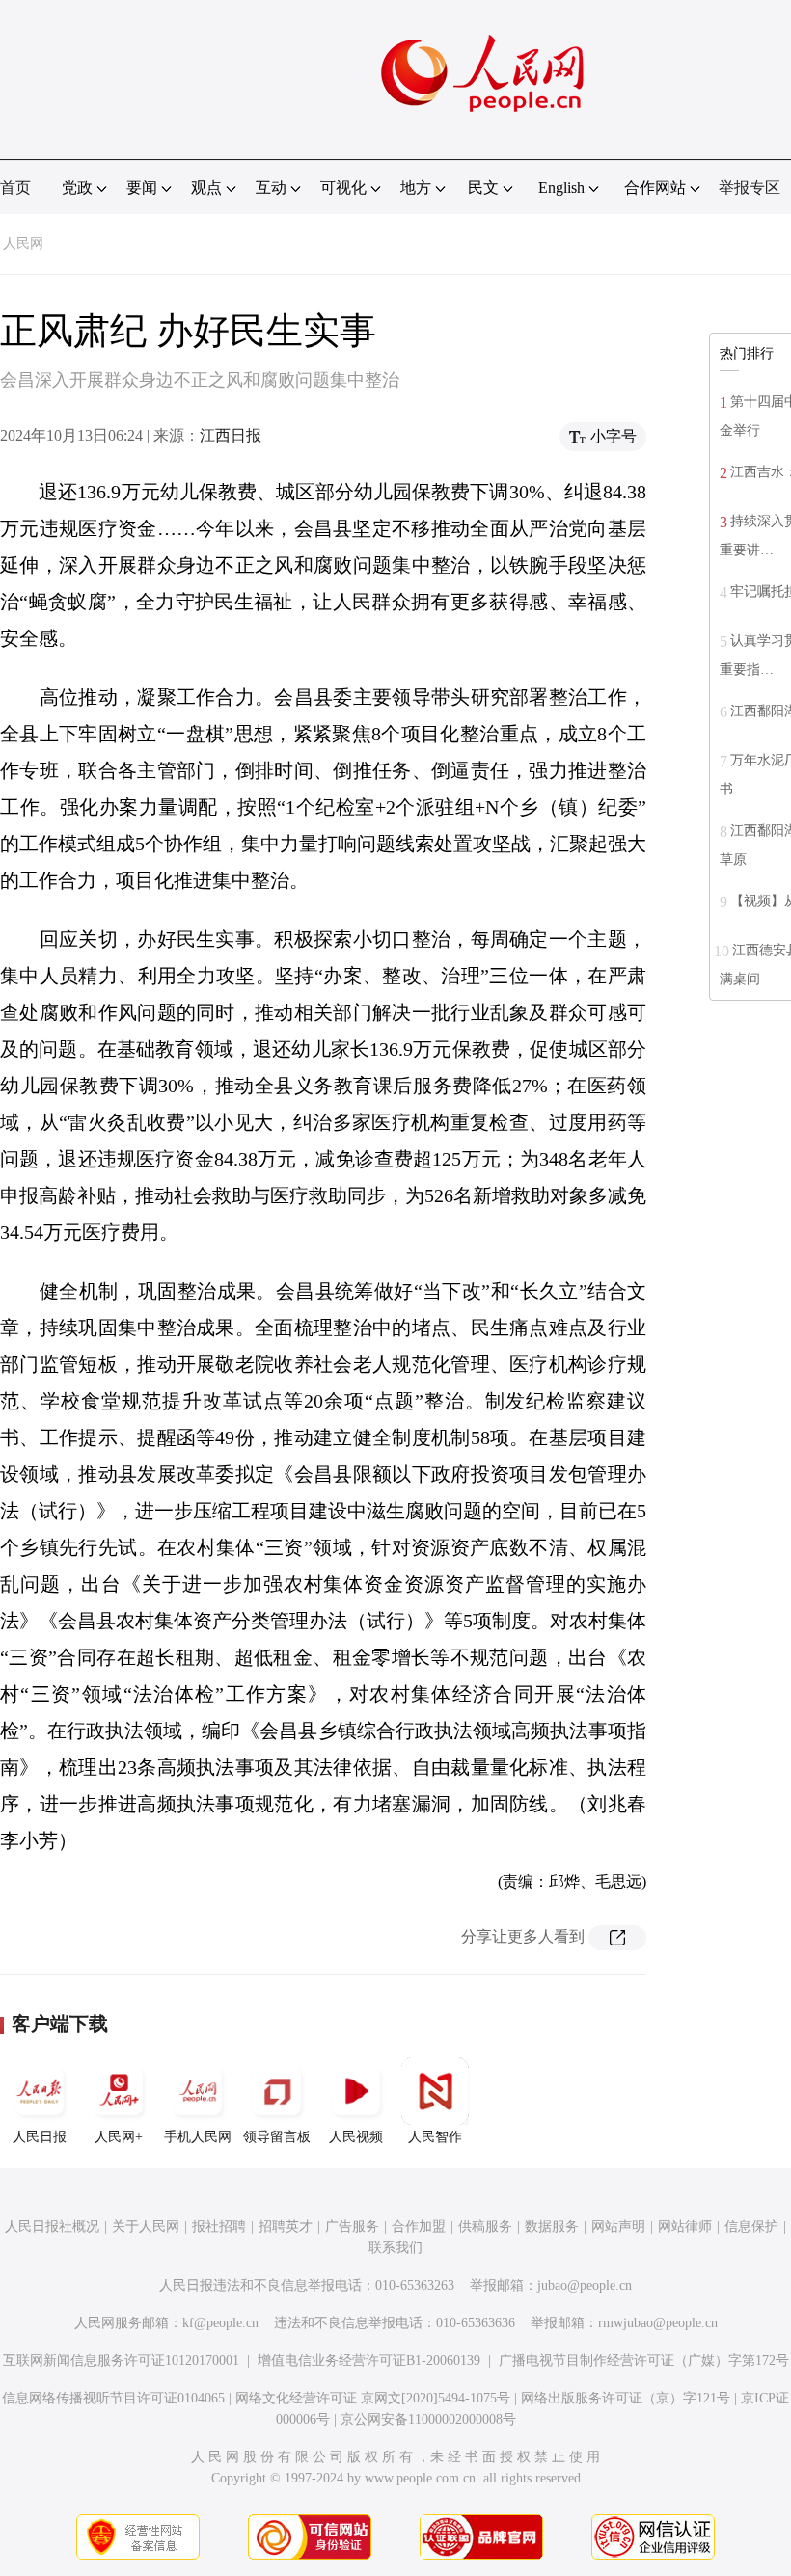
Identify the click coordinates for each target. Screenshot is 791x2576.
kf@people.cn (220, 2323)
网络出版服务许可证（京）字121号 (626, 2398)
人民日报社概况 (52, 2227)
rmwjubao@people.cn (658, 2323)
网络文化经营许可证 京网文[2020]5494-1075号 (373, 2398)
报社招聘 (219, 2227)
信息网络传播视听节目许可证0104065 (113, 2398)
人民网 (23, 243)
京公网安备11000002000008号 (428, 2419)
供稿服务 (485, 2227)
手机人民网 (198, 2137)
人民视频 (356, 2137)
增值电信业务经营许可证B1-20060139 (369, 2361)
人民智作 (435, 2137)
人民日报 (40, 2137)
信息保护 (751, 2227)
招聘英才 (286, 2227)
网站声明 (618, 2227)
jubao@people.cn (585, 2285)
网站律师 (685, 2227)
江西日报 (231, 435)
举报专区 (750, 188)
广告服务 (352, 2227)
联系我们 (395, 2248)
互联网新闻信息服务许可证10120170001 (121, 2361)
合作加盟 (419, 2227)
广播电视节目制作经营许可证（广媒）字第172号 (644, 2361)
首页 (15, 188)
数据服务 (552, 2227)
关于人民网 (146, 2227)
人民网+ (119, 2137)
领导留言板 (277, 2137)
